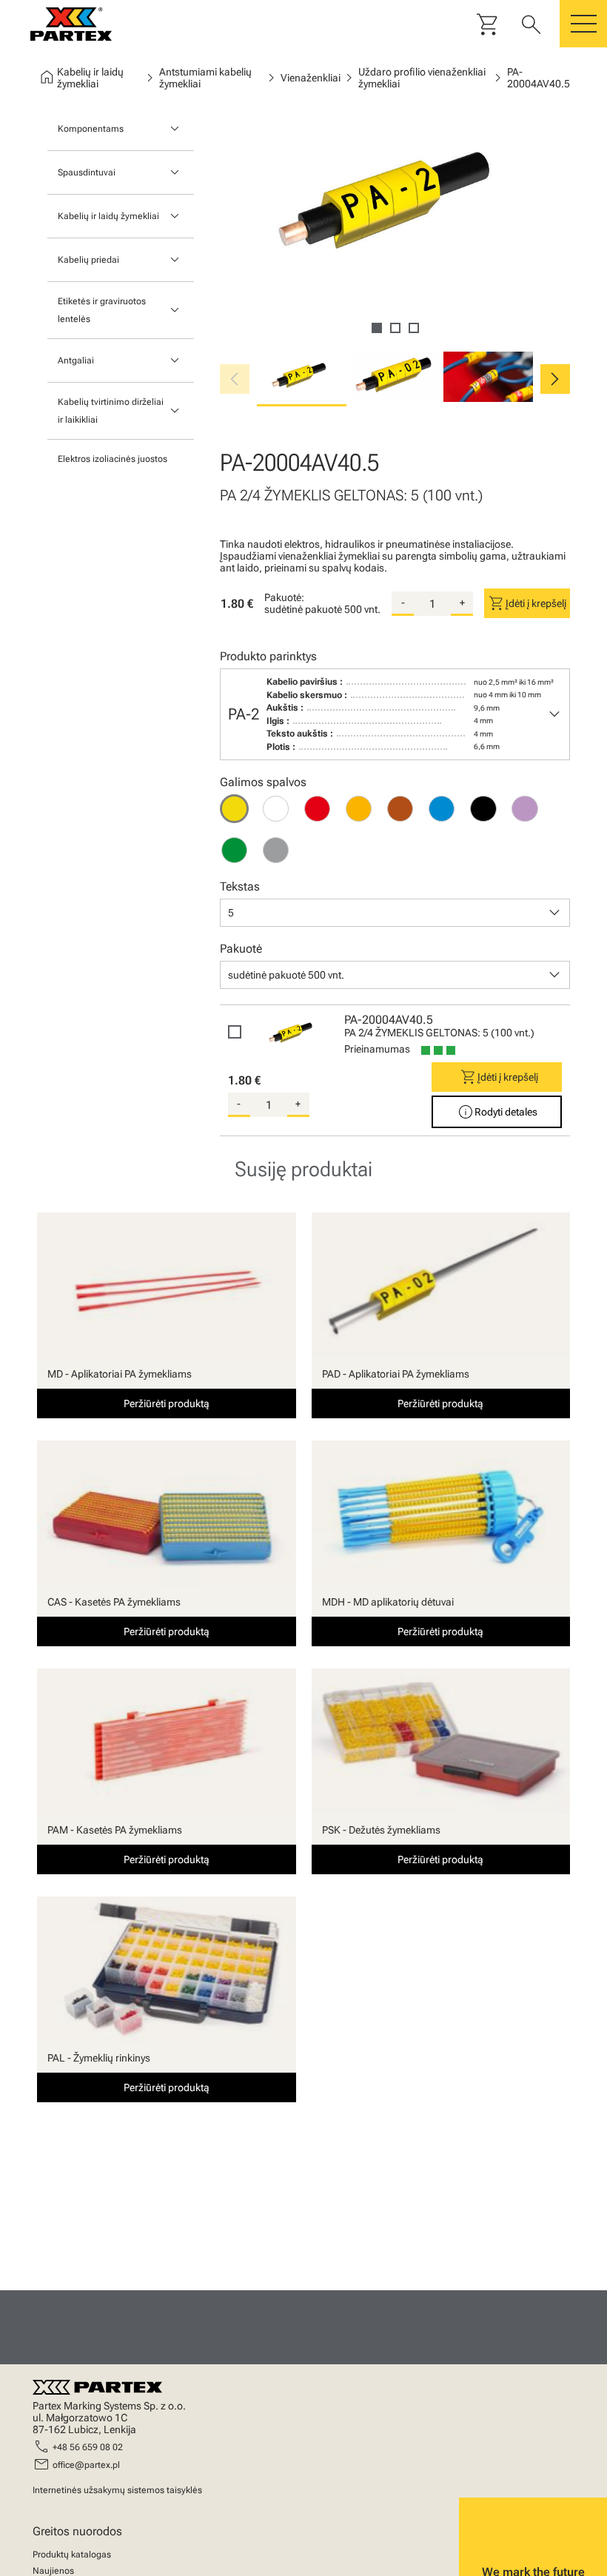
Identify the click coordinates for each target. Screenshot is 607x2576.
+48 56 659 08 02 (88, 2447)
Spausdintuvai (87, 172)
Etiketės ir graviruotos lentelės (102, 310)
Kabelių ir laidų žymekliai (108, 216)
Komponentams (91, 129)
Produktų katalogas (72, 2555)
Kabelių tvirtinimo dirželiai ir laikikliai (111, 411)
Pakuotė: (284, 597)
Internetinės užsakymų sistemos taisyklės (117, 2490)
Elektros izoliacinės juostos (113, 459)
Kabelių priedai (88, 260)
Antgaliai (76, 360)
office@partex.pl (86, 2465)
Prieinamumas (377, 1049)
